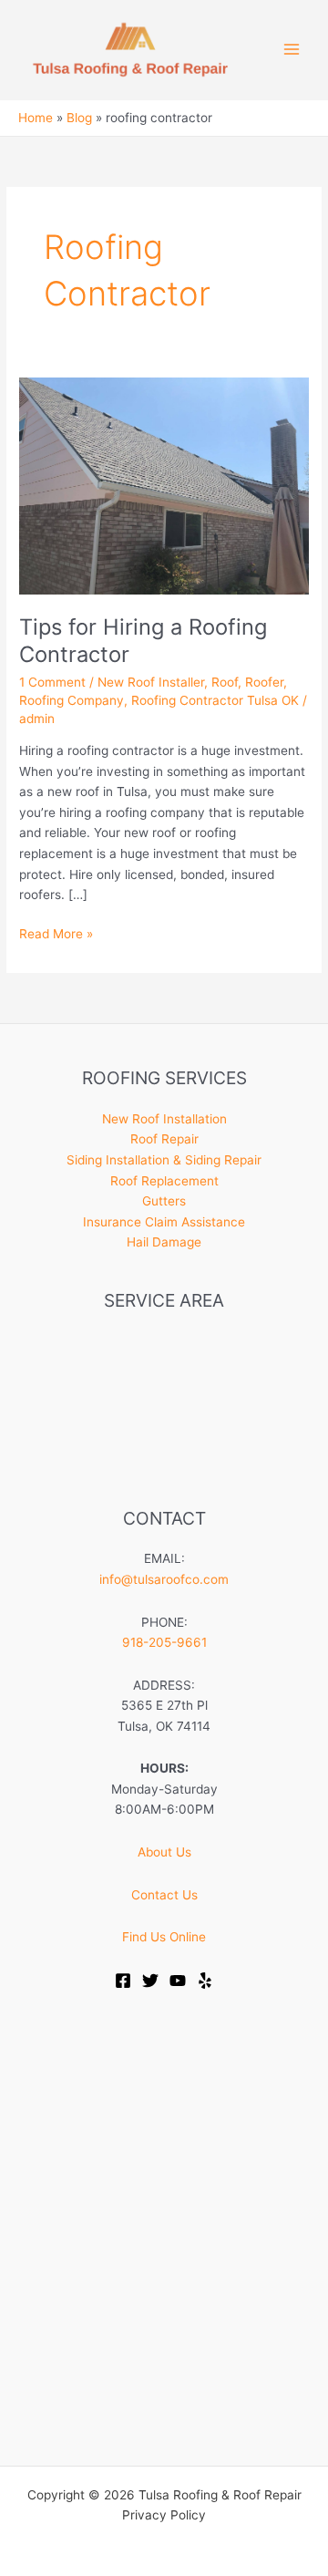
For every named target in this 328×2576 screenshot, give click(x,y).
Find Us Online (164, 1937)
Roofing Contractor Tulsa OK (215, 700)
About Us (164, 1852)
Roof (225, 682)
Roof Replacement (164, 1181)
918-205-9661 (164, 1642)
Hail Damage (164, 1242)
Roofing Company (72, 700)
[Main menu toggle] (292, 50)
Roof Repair (164, 1139)
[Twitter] (150, 1981)
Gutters (164, 1201)
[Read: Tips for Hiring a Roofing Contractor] (164, 485)
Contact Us (164, 1895)
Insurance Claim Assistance (164, 1222)
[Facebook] (123, 1981)
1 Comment (52, 682)
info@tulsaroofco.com (164, 1579)
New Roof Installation (164, 1119)
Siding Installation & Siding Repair (164, 1160)
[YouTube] (178, 1981)
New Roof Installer (151, 682)
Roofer (264, 682)
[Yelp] (205, 1981)
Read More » (56, 935)
